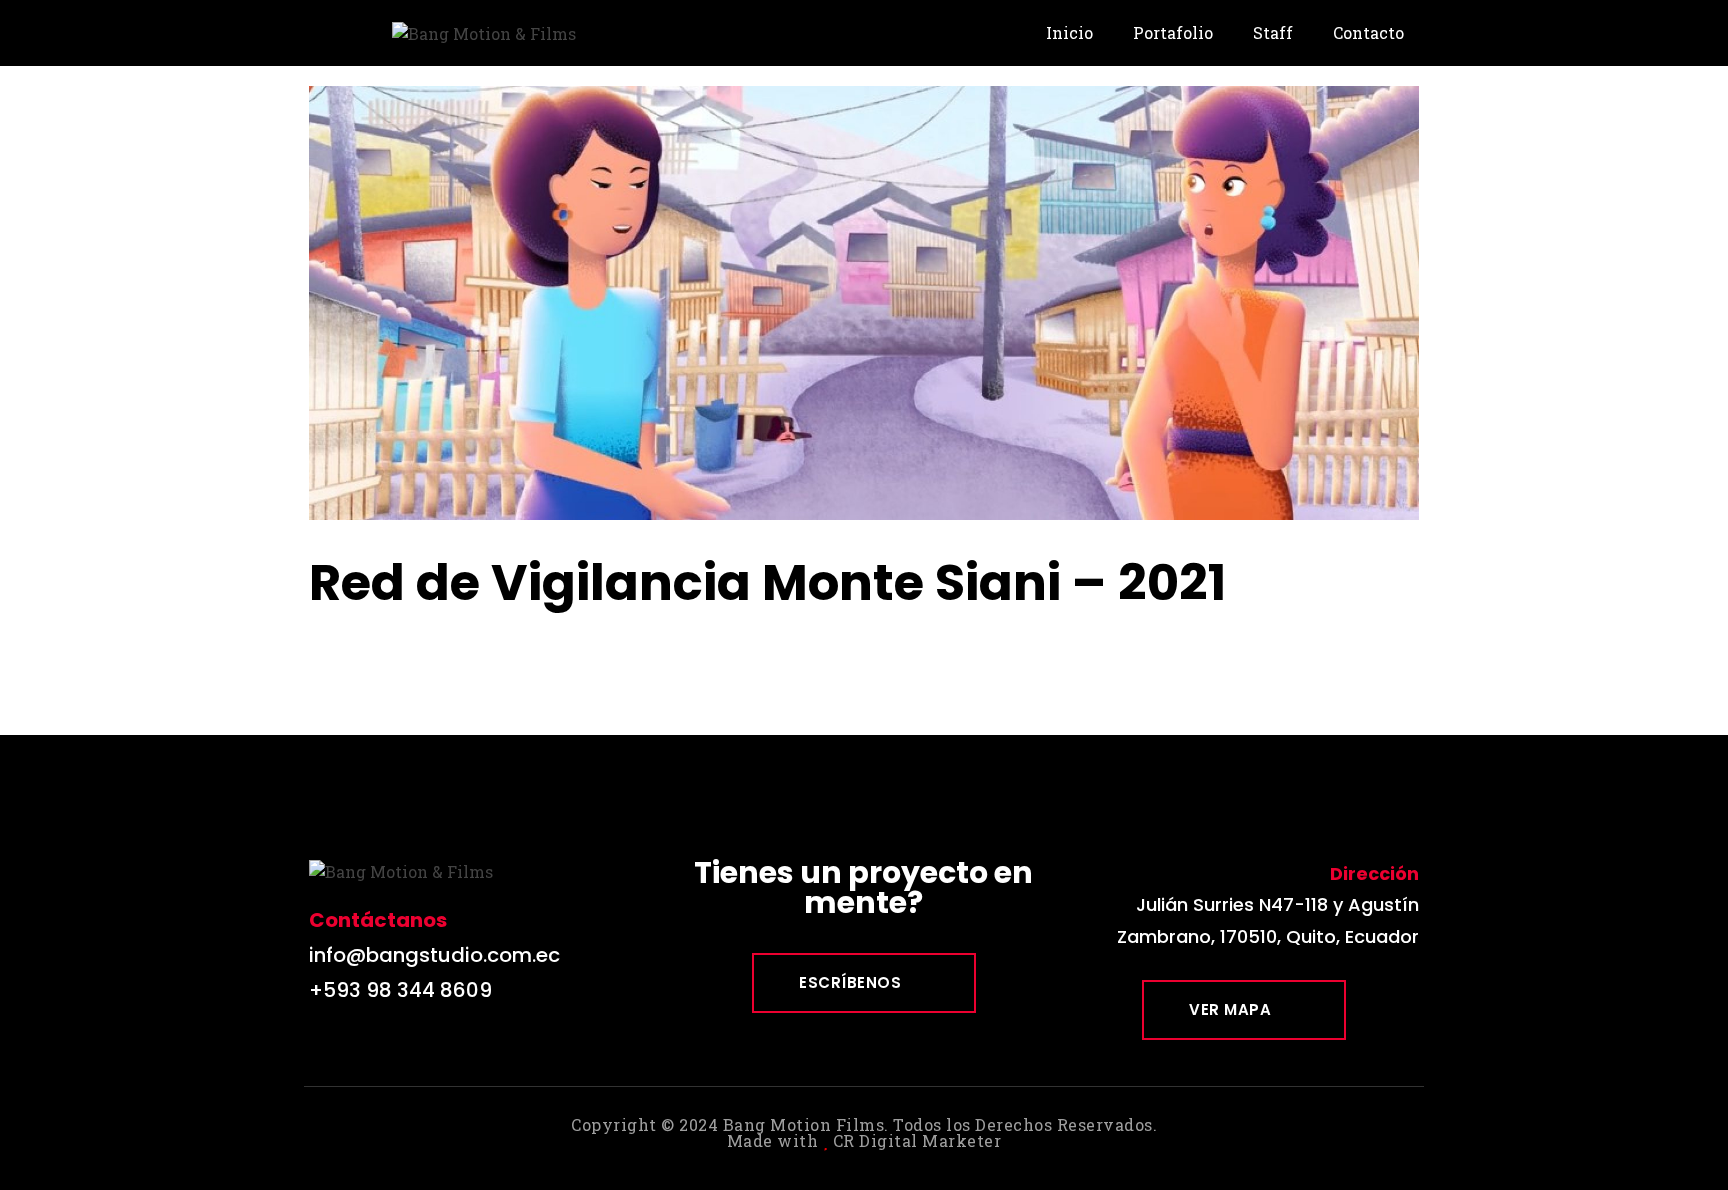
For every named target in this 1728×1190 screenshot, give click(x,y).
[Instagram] (368, 1046)
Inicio (1069, 32)
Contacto (1368, 32)
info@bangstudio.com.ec (434, 955)
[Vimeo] (413, 1046)
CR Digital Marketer (917, 1140)
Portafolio (1173, 32)
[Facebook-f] (323, 1046)
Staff (1273, 32)
